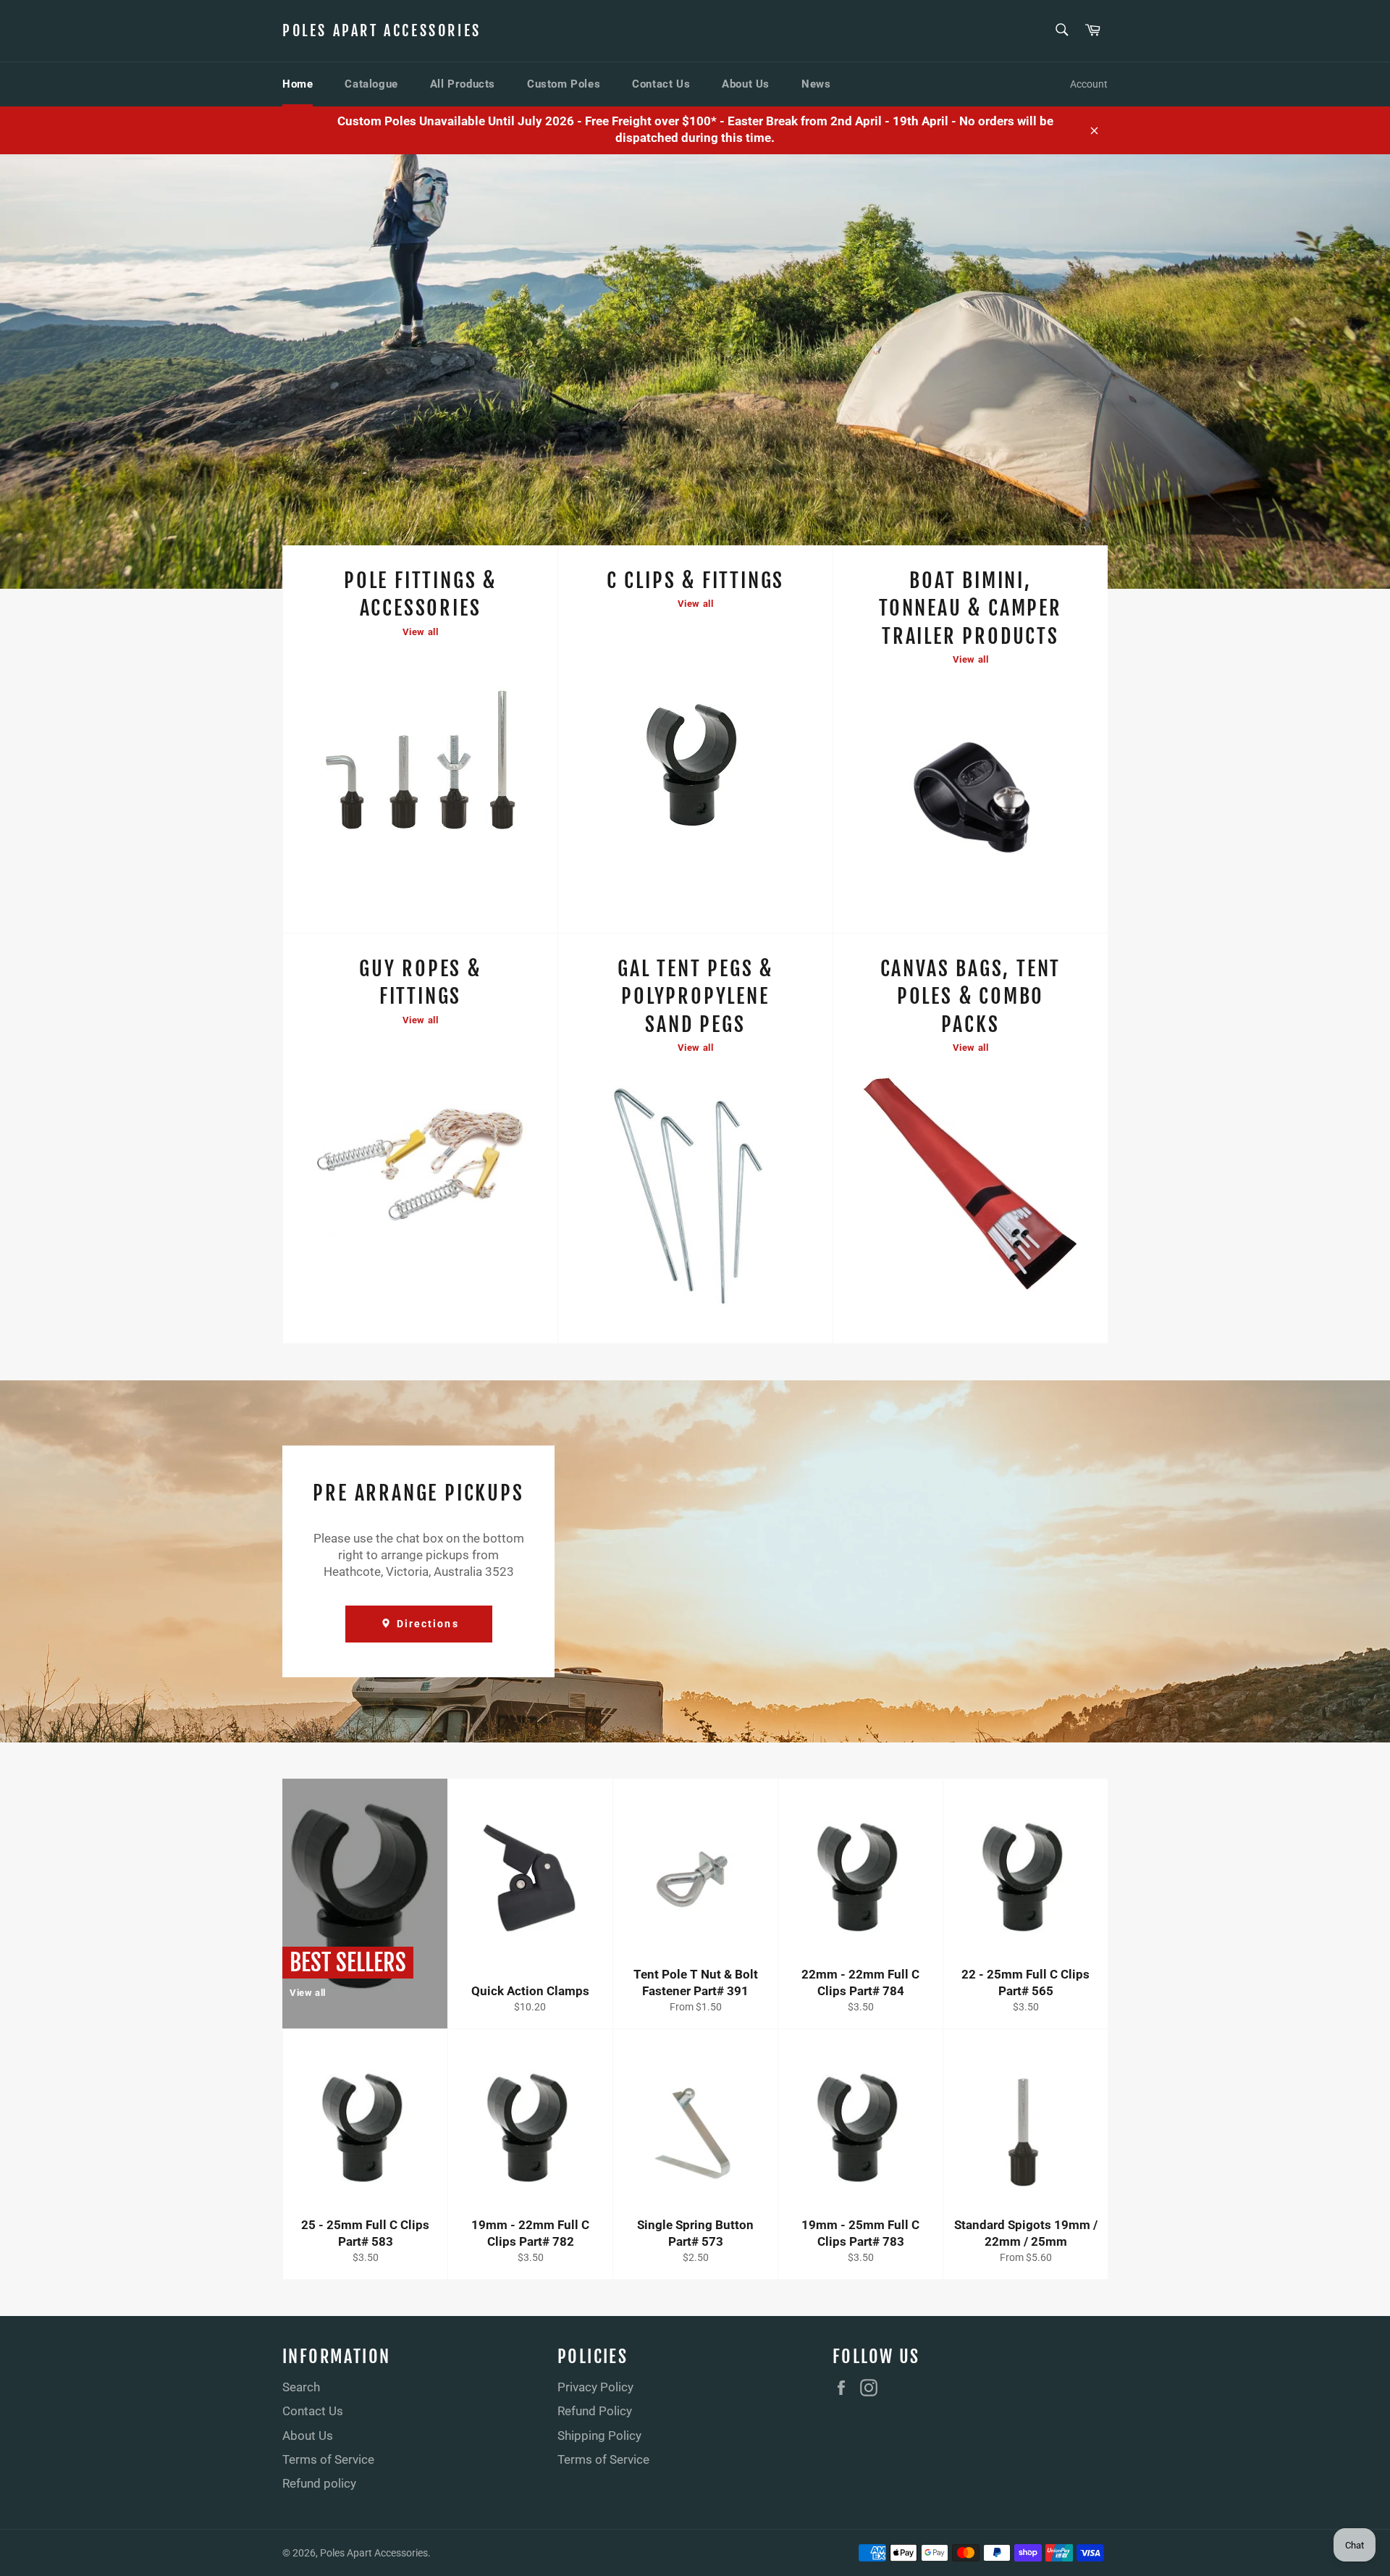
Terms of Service (328, 2459)
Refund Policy (595, 2411)
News (816, 84)
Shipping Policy (599, 2436)
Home (298, 84)
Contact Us (661, 84)
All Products (463, 84)
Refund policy (319, 2483)
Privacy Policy (595, 2387)
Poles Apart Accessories (382, 31)
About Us (746, 84)
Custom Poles (564, 84)
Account (1089, 84)
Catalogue (371, 84)
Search (301, 2387)
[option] (695, 372)
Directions (426, 1624)
